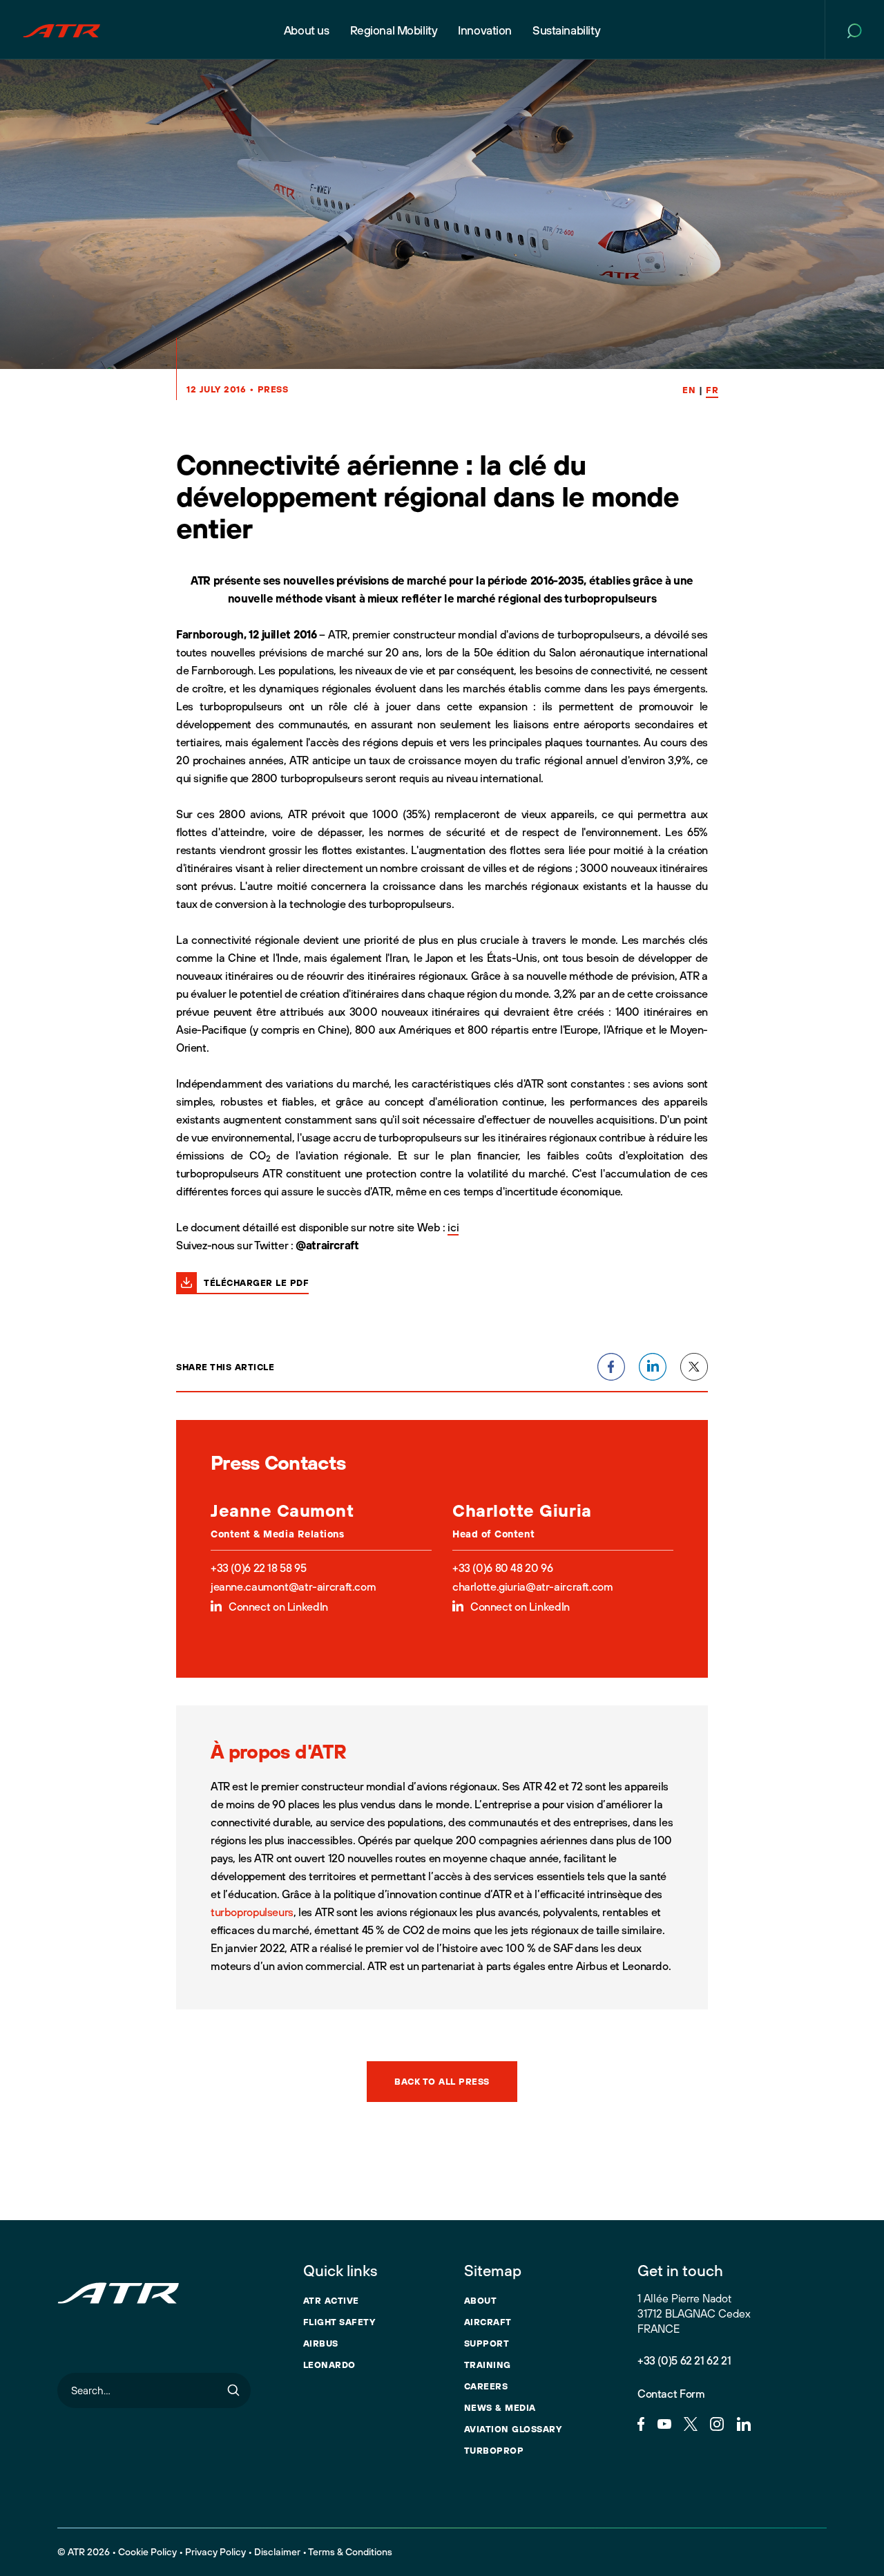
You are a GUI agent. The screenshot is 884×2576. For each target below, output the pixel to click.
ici (453, 1227)
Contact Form (671, 2394)
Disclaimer (277, 2552)
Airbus (321, 2343)
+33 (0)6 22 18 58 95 (258, 1568)
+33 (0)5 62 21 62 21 (684, 2360)
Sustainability (566, 30)
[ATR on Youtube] (664, 2423)
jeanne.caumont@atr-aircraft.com (293, 1587)
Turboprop (494, 2450)
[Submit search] (233, 2390)
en (689, 390)
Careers (486, 2386)
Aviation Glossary (513, 2429)
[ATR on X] (691, 2423)
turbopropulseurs (252, 1912)
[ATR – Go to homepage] (61, 30)
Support (487, 2343)
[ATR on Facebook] (641, 2423)
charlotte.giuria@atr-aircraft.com (532, 1587)
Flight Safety (339, 2322)
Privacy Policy (215, 2552)
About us (307, 30)
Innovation (485, 30)
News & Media (500, 2407)
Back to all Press (442, 2081)
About (481, 2300)
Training (488, 2365)
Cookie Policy (147, 2552)
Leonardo (329, 2365)
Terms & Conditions (350, 2552)
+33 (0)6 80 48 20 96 (502, 1568)
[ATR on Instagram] (717, 2423)
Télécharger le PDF (256, 1282)
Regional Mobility (394, 30)
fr (712, 390)
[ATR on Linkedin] (744, 2423)
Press (273, 389)
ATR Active (331, 2300)
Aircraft (488, 2322)
